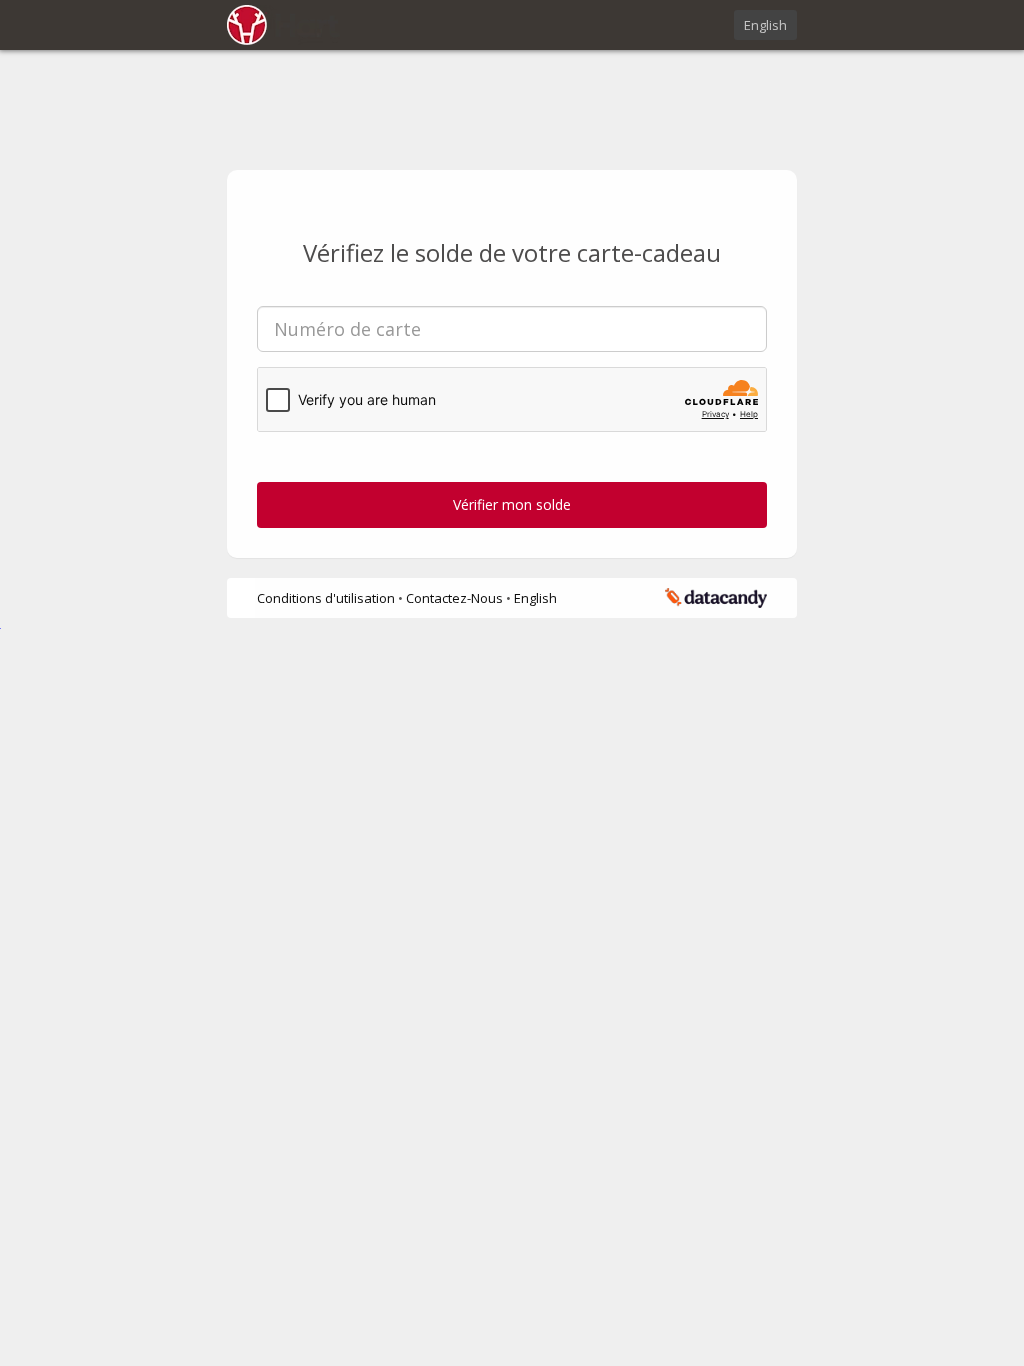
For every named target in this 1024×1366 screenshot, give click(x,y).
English (765, 25)
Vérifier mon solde (512, 504)
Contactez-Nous (456, 598)
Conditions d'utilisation (327, 598)
